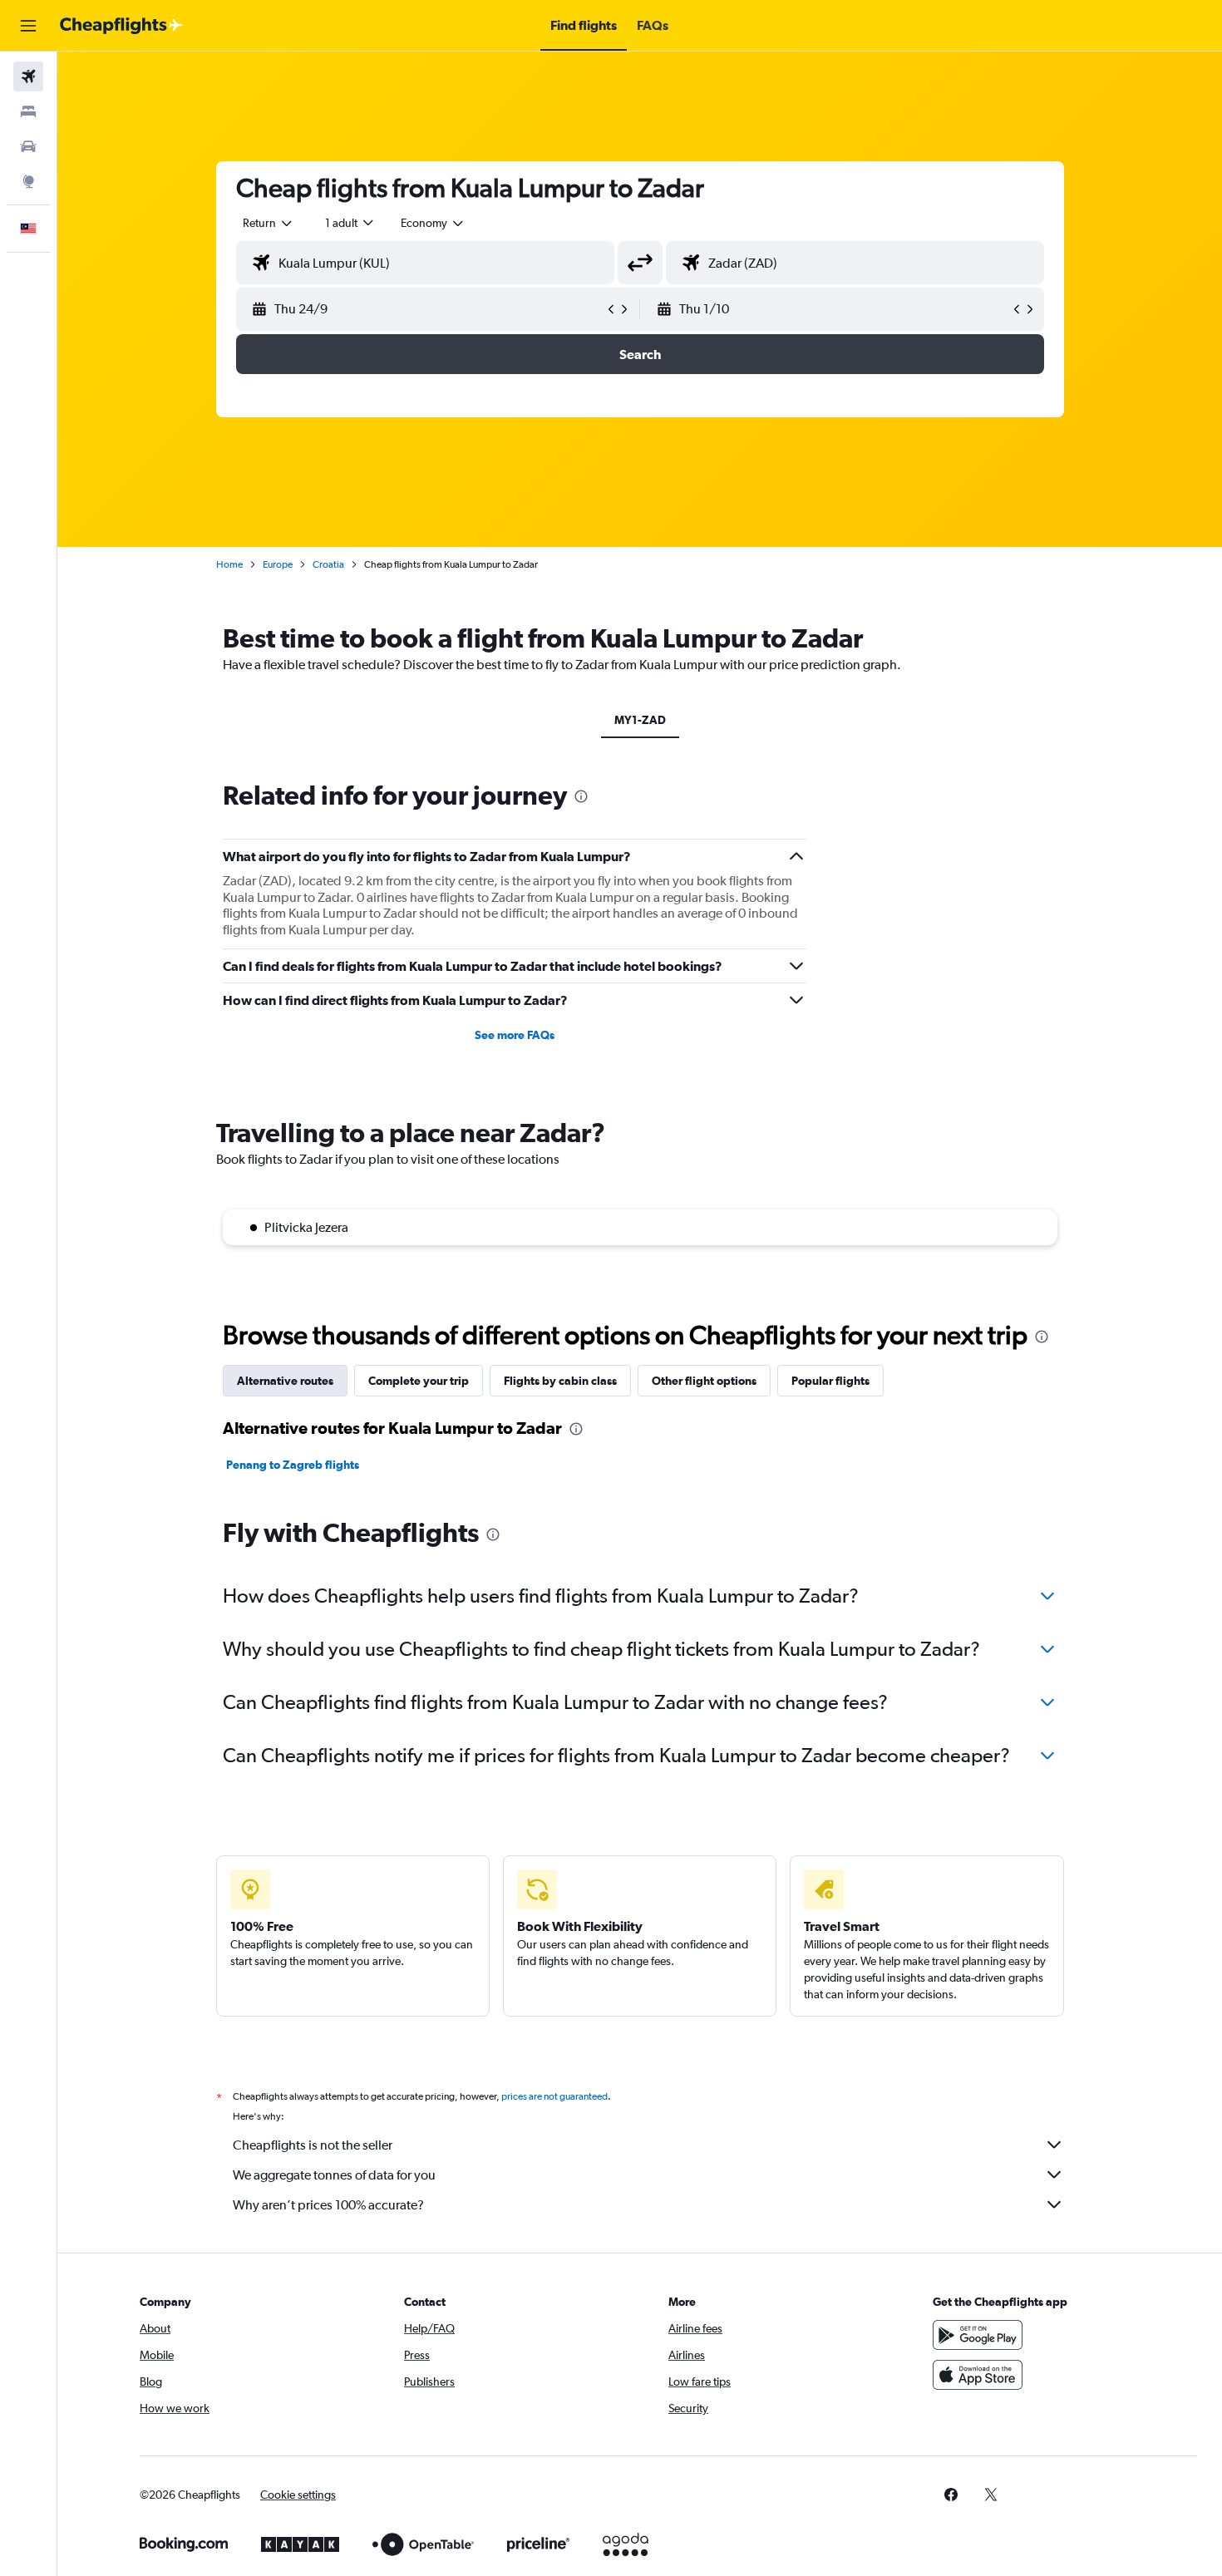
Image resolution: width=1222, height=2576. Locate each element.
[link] (951, 2495)
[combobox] (269, 223)
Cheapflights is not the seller (313, 2145)
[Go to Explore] (28, 181)
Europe (278, 564)
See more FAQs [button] (515, 1035)
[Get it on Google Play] (978, 2335)
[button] (28, 26)
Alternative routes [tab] (285, 1381)
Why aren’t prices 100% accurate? (328, 2205)
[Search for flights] (28, 76)
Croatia (328, 564)
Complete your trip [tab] (419, 1381)
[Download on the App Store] (978, 2375)
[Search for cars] (28, 146)
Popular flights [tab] (830, 1381)
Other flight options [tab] (704, 1381)
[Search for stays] (28, 111)
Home (229, 564)
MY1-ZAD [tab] (640, 720)
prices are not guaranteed (554, 2096)
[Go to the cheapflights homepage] (121, 26)
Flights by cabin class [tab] (560, 1381)
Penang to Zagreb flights (293, 1465)
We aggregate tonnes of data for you (334, 2175)
